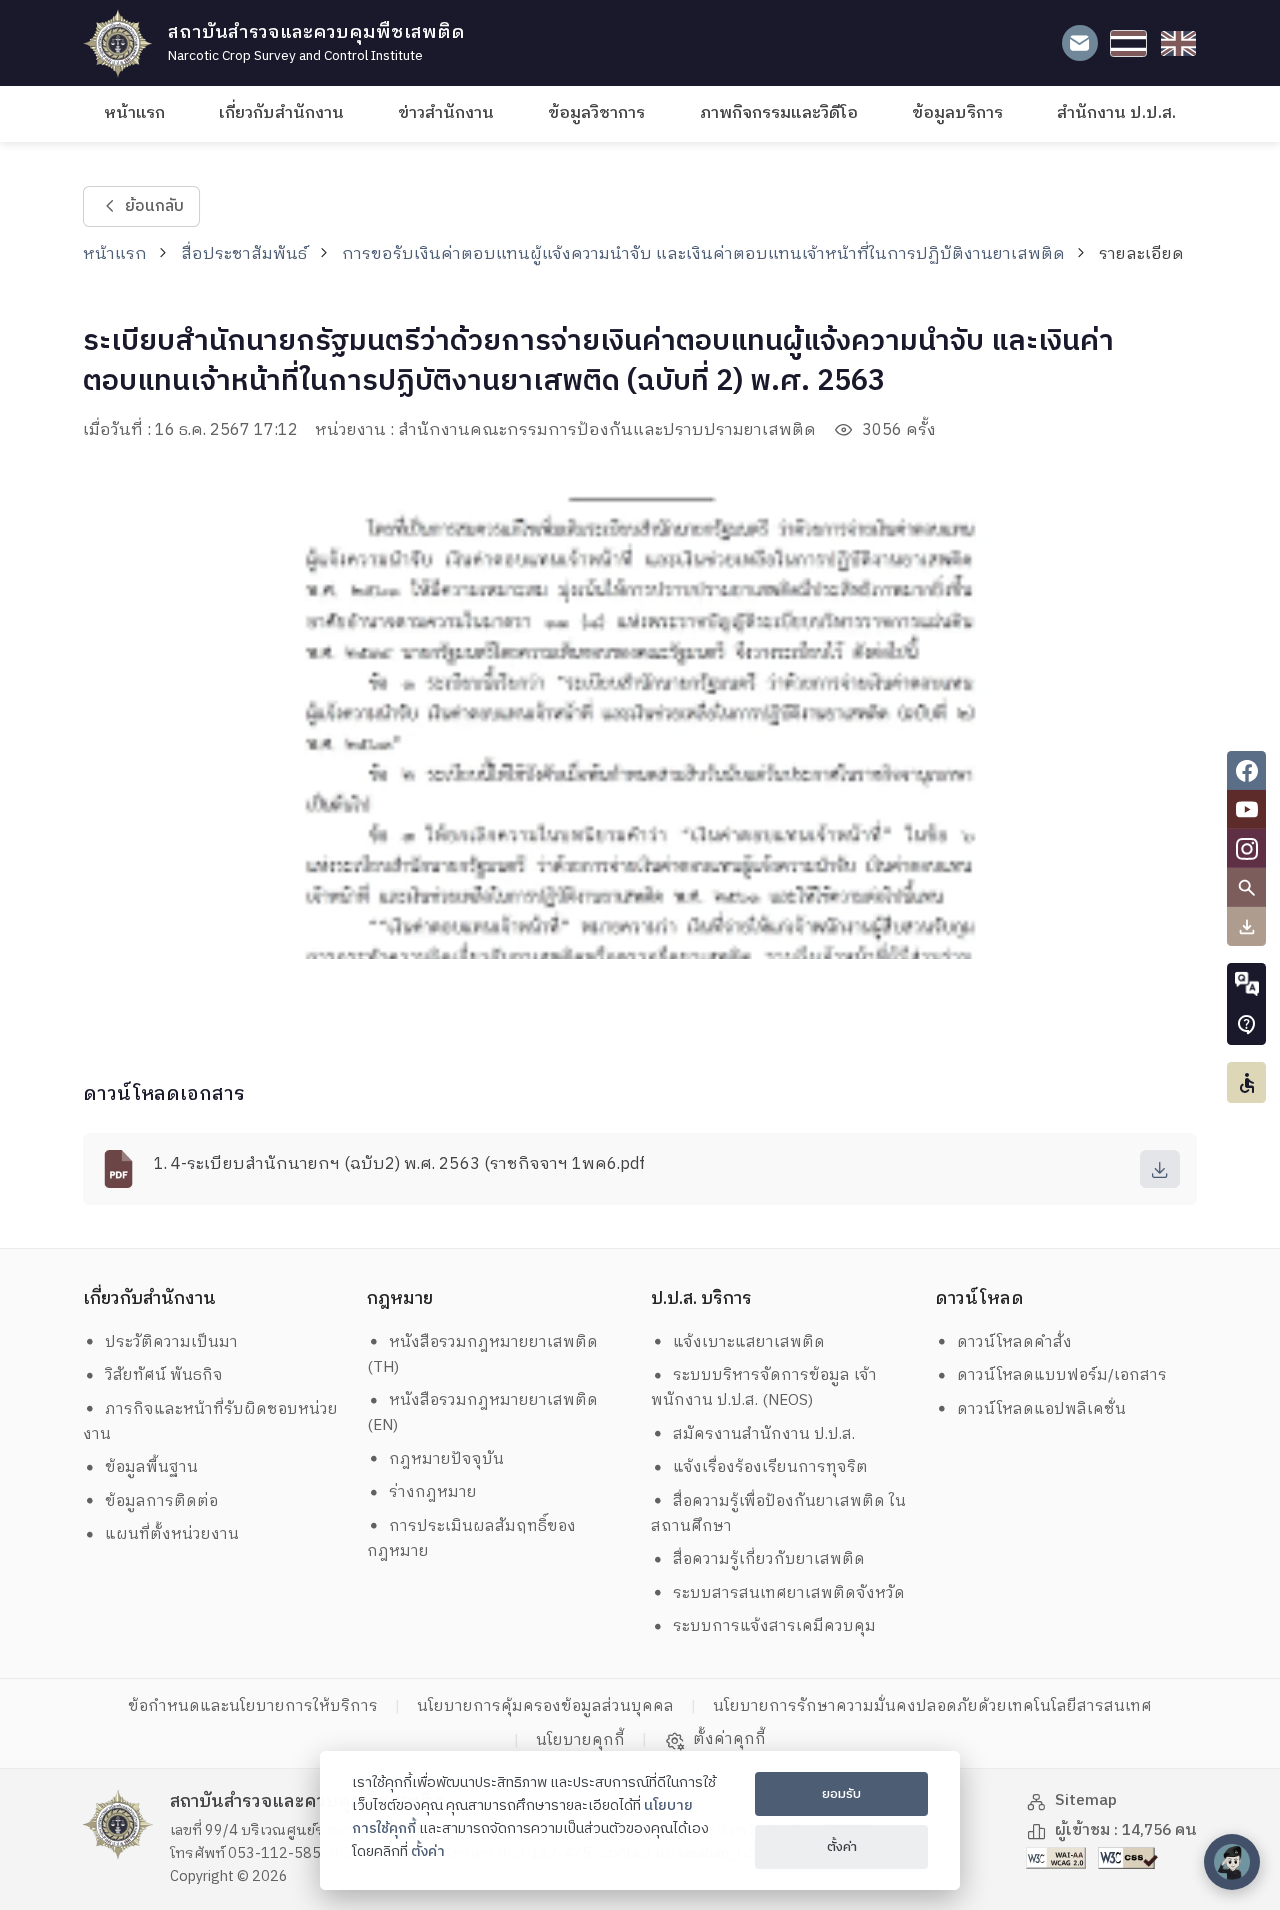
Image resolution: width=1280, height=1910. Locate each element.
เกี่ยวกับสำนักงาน (281, 113)
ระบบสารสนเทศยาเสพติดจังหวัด (789, 1593)
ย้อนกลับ (153, 206)
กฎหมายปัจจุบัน (446, 1459)
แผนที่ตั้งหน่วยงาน (172, 1534)
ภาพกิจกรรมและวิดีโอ (779, 113)
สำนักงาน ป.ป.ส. (1116, 113)
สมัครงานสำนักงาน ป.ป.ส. (764, 1434)
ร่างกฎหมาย (433, 1492)
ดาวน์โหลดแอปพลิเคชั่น (1041, 1409)
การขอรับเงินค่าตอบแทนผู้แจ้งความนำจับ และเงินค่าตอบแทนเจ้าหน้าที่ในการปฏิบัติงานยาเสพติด (703, 254)
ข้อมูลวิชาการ (596, 113)
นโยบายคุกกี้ (580, 1740)
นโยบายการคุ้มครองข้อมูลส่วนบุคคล (545, 1706)
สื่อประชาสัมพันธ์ (244, 254)
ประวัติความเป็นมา (171, 1342)
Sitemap (1086, 1800)
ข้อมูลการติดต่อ (161, 1501)
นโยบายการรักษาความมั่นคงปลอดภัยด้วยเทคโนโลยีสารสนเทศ (932, 1706)
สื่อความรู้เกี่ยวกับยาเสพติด (769, 1559)
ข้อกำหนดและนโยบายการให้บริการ (253, 1706)
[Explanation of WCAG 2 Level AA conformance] (1058, 1857)
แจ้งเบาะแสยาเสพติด (749, 1342)
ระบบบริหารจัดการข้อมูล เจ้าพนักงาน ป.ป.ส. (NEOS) (764, 1388)
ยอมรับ (841, 1794)
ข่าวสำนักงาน (446, 113)
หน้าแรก (134, 113)
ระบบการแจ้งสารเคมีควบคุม (774, 1626)
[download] (1160, 1169)
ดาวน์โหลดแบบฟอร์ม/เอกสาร (1062, 1375)
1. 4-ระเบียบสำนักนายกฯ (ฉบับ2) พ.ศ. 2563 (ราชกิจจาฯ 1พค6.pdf (399, 1164)
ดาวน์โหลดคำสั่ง (1014, 1342)
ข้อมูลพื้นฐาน (151, 1467)
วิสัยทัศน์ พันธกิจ (164, 1375)
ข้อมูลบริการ (957, 113)
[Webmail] (1079, 43)
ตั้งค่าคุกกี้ (729, 1740)
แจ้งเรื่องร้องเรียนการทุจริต (770, 1467)
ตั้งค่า (428, 1852)
